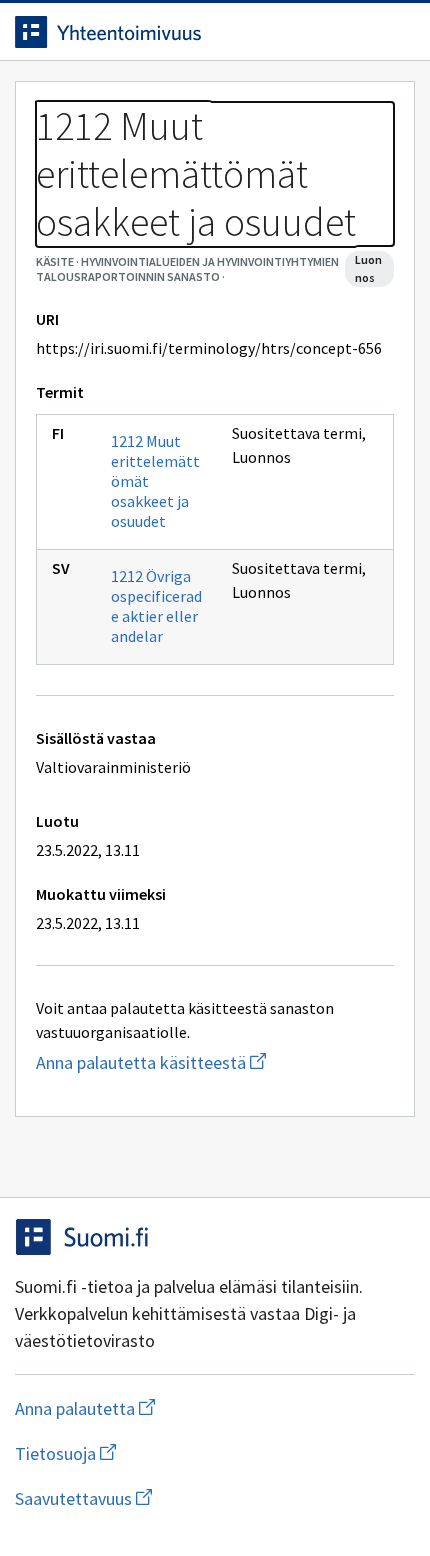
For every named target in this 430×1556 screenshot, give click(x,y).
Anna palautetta (164, 1408)
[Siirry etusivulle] (175, 32)
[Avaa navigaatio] (395, 32)
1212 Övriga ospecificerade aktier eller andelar (156, 606)
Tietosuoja (163, 1453)
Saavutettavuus (199, 1498)
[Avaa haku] (355, 32)
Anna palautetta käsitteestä (215, 1062)
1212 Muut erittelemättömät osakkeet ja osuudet (155, 481)
